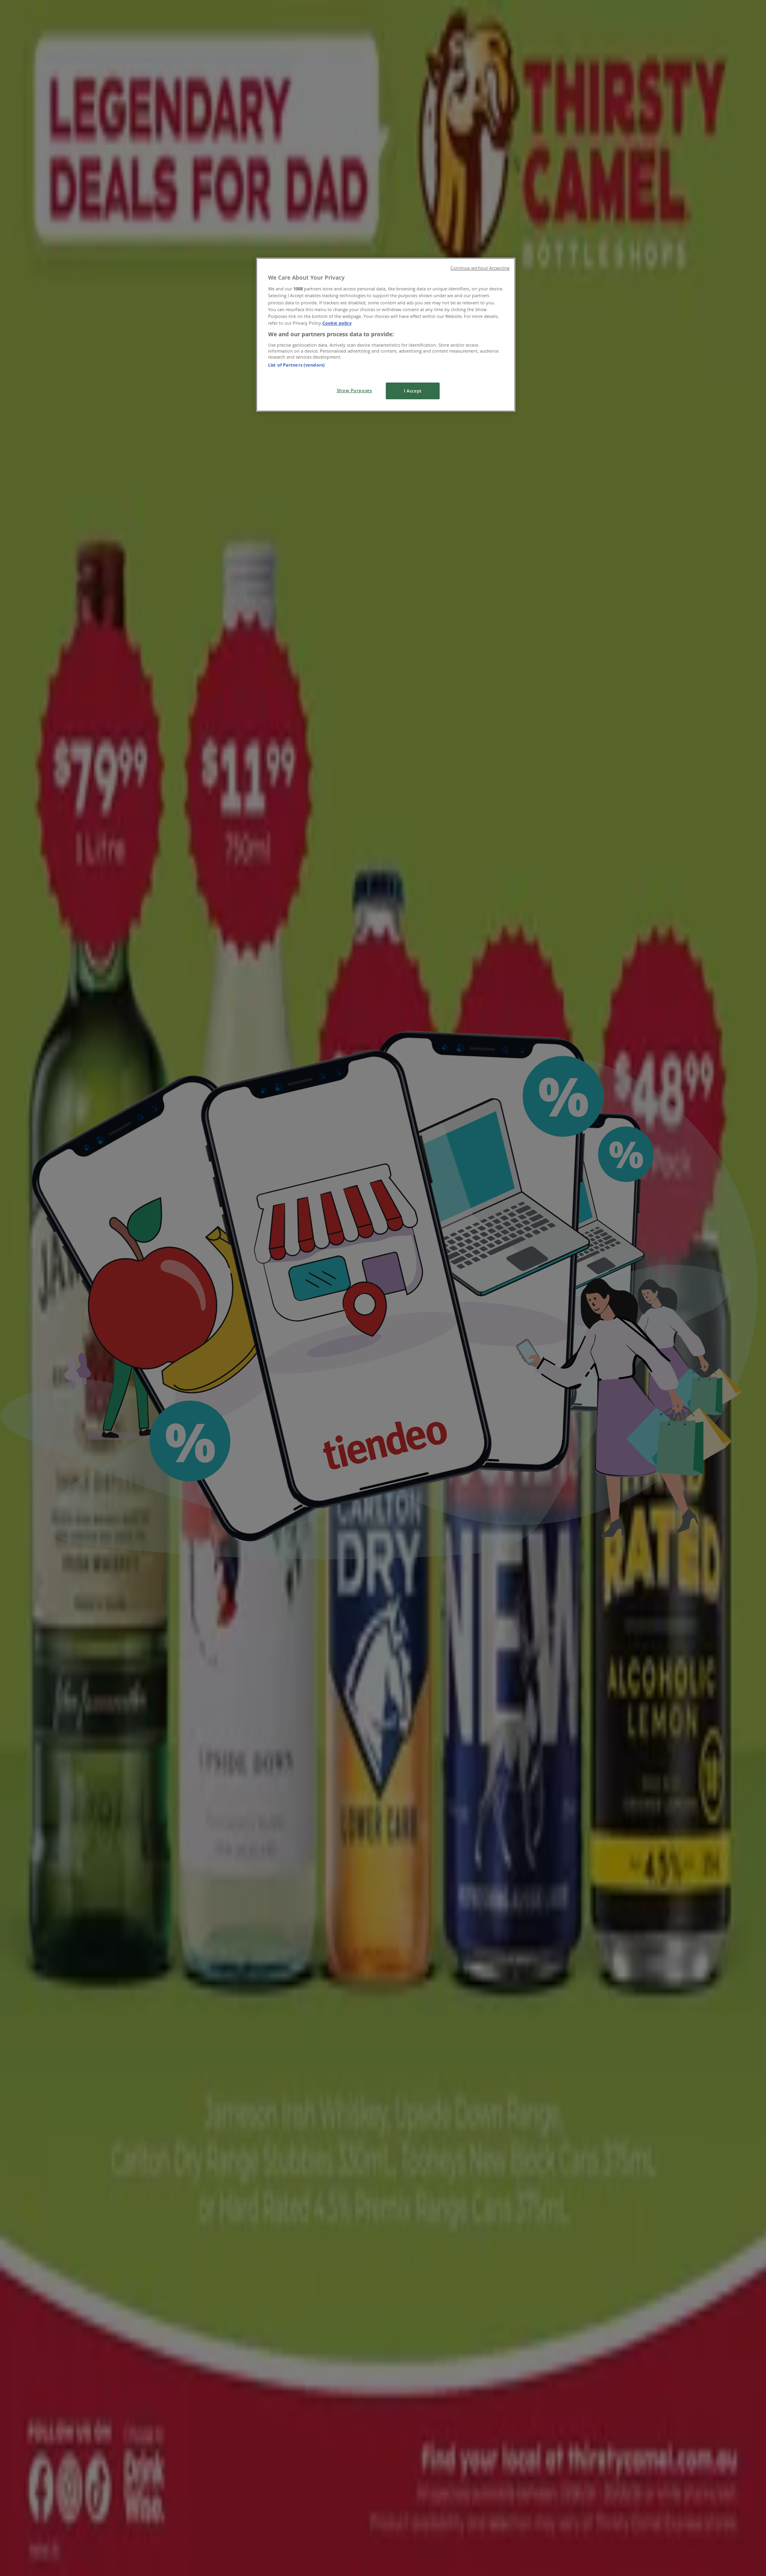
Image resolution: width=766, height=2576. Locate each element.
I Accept (413, 391)
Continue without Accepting (480, 268)
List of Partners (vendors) (296, 365)
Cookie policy (337, 323)
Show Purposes (354, 390)
